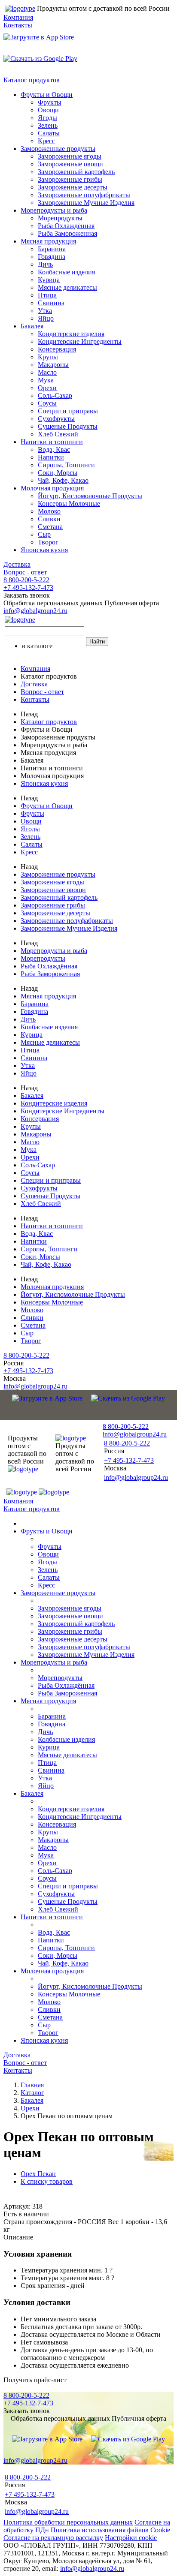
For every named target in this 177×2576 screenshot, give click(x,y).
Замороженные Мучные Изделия (86, 203)
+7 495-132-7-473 (28, 588)
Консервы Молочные (69, 503)
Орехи (47, 388)
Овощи (48, 110)
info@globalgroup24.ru (92, 2568)
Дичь (45, 264)
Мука (46, 380)
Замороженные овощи (70, 164)
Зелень (48, 125)
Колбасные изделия (66, 272)
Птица (47, 295)
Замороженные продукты (58, 149)
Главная (32, 2085)
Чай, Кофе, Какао (63, 480)
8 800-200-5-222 (26, 580)
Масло (47, 372)
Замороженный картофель (76, 172)
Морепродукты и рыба (54, 210)
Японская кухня (44, 550)
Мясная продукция (48, 241)
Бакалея (32, 326)
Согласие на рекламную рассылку (53, 2538)
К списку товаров (47, 2181)
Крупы (48, 357)
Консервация (57, 349)
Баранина (52, 249)
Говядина (52, 257)
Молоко (49, 511)
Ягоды (47, 118)
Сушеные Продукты (68, 426)
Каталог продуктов (32, 80)
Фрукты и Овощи (47, 95)
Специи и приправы (68, 411)
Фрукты (50, 102)
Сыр (44, 534)
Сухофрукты (56, 419)
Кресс (46, 141)
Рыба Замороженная (67, 233)
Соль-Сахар (55, 395)
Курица (49, 280)
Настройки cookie (131, 2538)
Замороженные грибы (70, 179)
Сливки (49, 519)
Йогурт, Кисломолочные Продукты (90, 496)
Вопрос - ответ (25, 572)
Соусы (47, 403)
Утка (45, 311)
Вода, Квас (54, 449)
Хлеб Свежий (58, 434)
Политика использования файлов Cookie (110, 2530)
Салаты (49, 133)
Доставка (17, 564)
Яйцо (46, 318)
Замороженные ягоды (70, 156)
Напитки (51, 457)
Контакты (18, 25)
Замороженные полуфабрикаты (84, 195)
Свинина (51, 303)
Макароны (53, 365)
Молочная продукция (52, 488)
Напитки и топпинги (52, 442)
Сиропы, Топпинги (66, 465)
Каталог (32, 2093)
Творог (48, 542)
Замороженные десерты (73, 187)
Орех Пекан (38, 2174)
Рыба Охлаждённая (66, 226)
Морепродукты (60, 218)
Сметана (50, 527)
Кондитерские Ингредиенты (80, 341)
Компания (18, 17)
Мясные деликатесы (67, 287)
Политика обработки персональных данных (68, 2522)
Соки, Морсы (58, 473)
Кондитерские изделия (71, 334)
